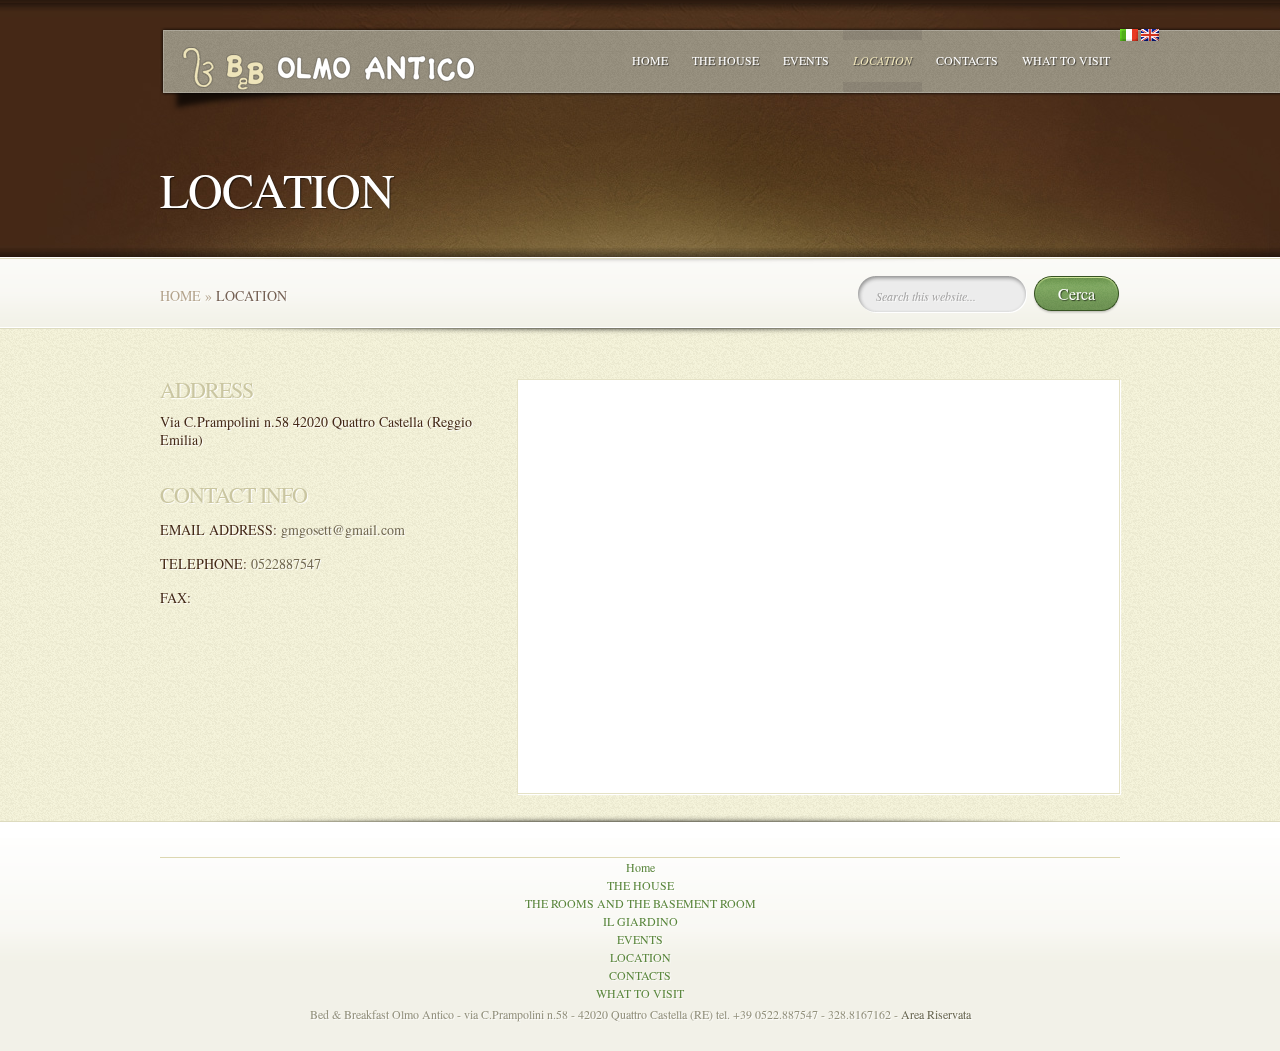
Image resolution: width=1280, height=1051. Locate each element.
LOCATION (882, 60)
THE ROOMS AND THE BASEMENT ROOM (640, 903)
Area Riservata (936, 1014)
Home (650, 60)
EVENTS (806, 60)
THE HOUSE (725, 60)
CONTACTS (967, 60)
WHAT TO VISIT (1066, 60)
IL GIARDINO (640, 921)
